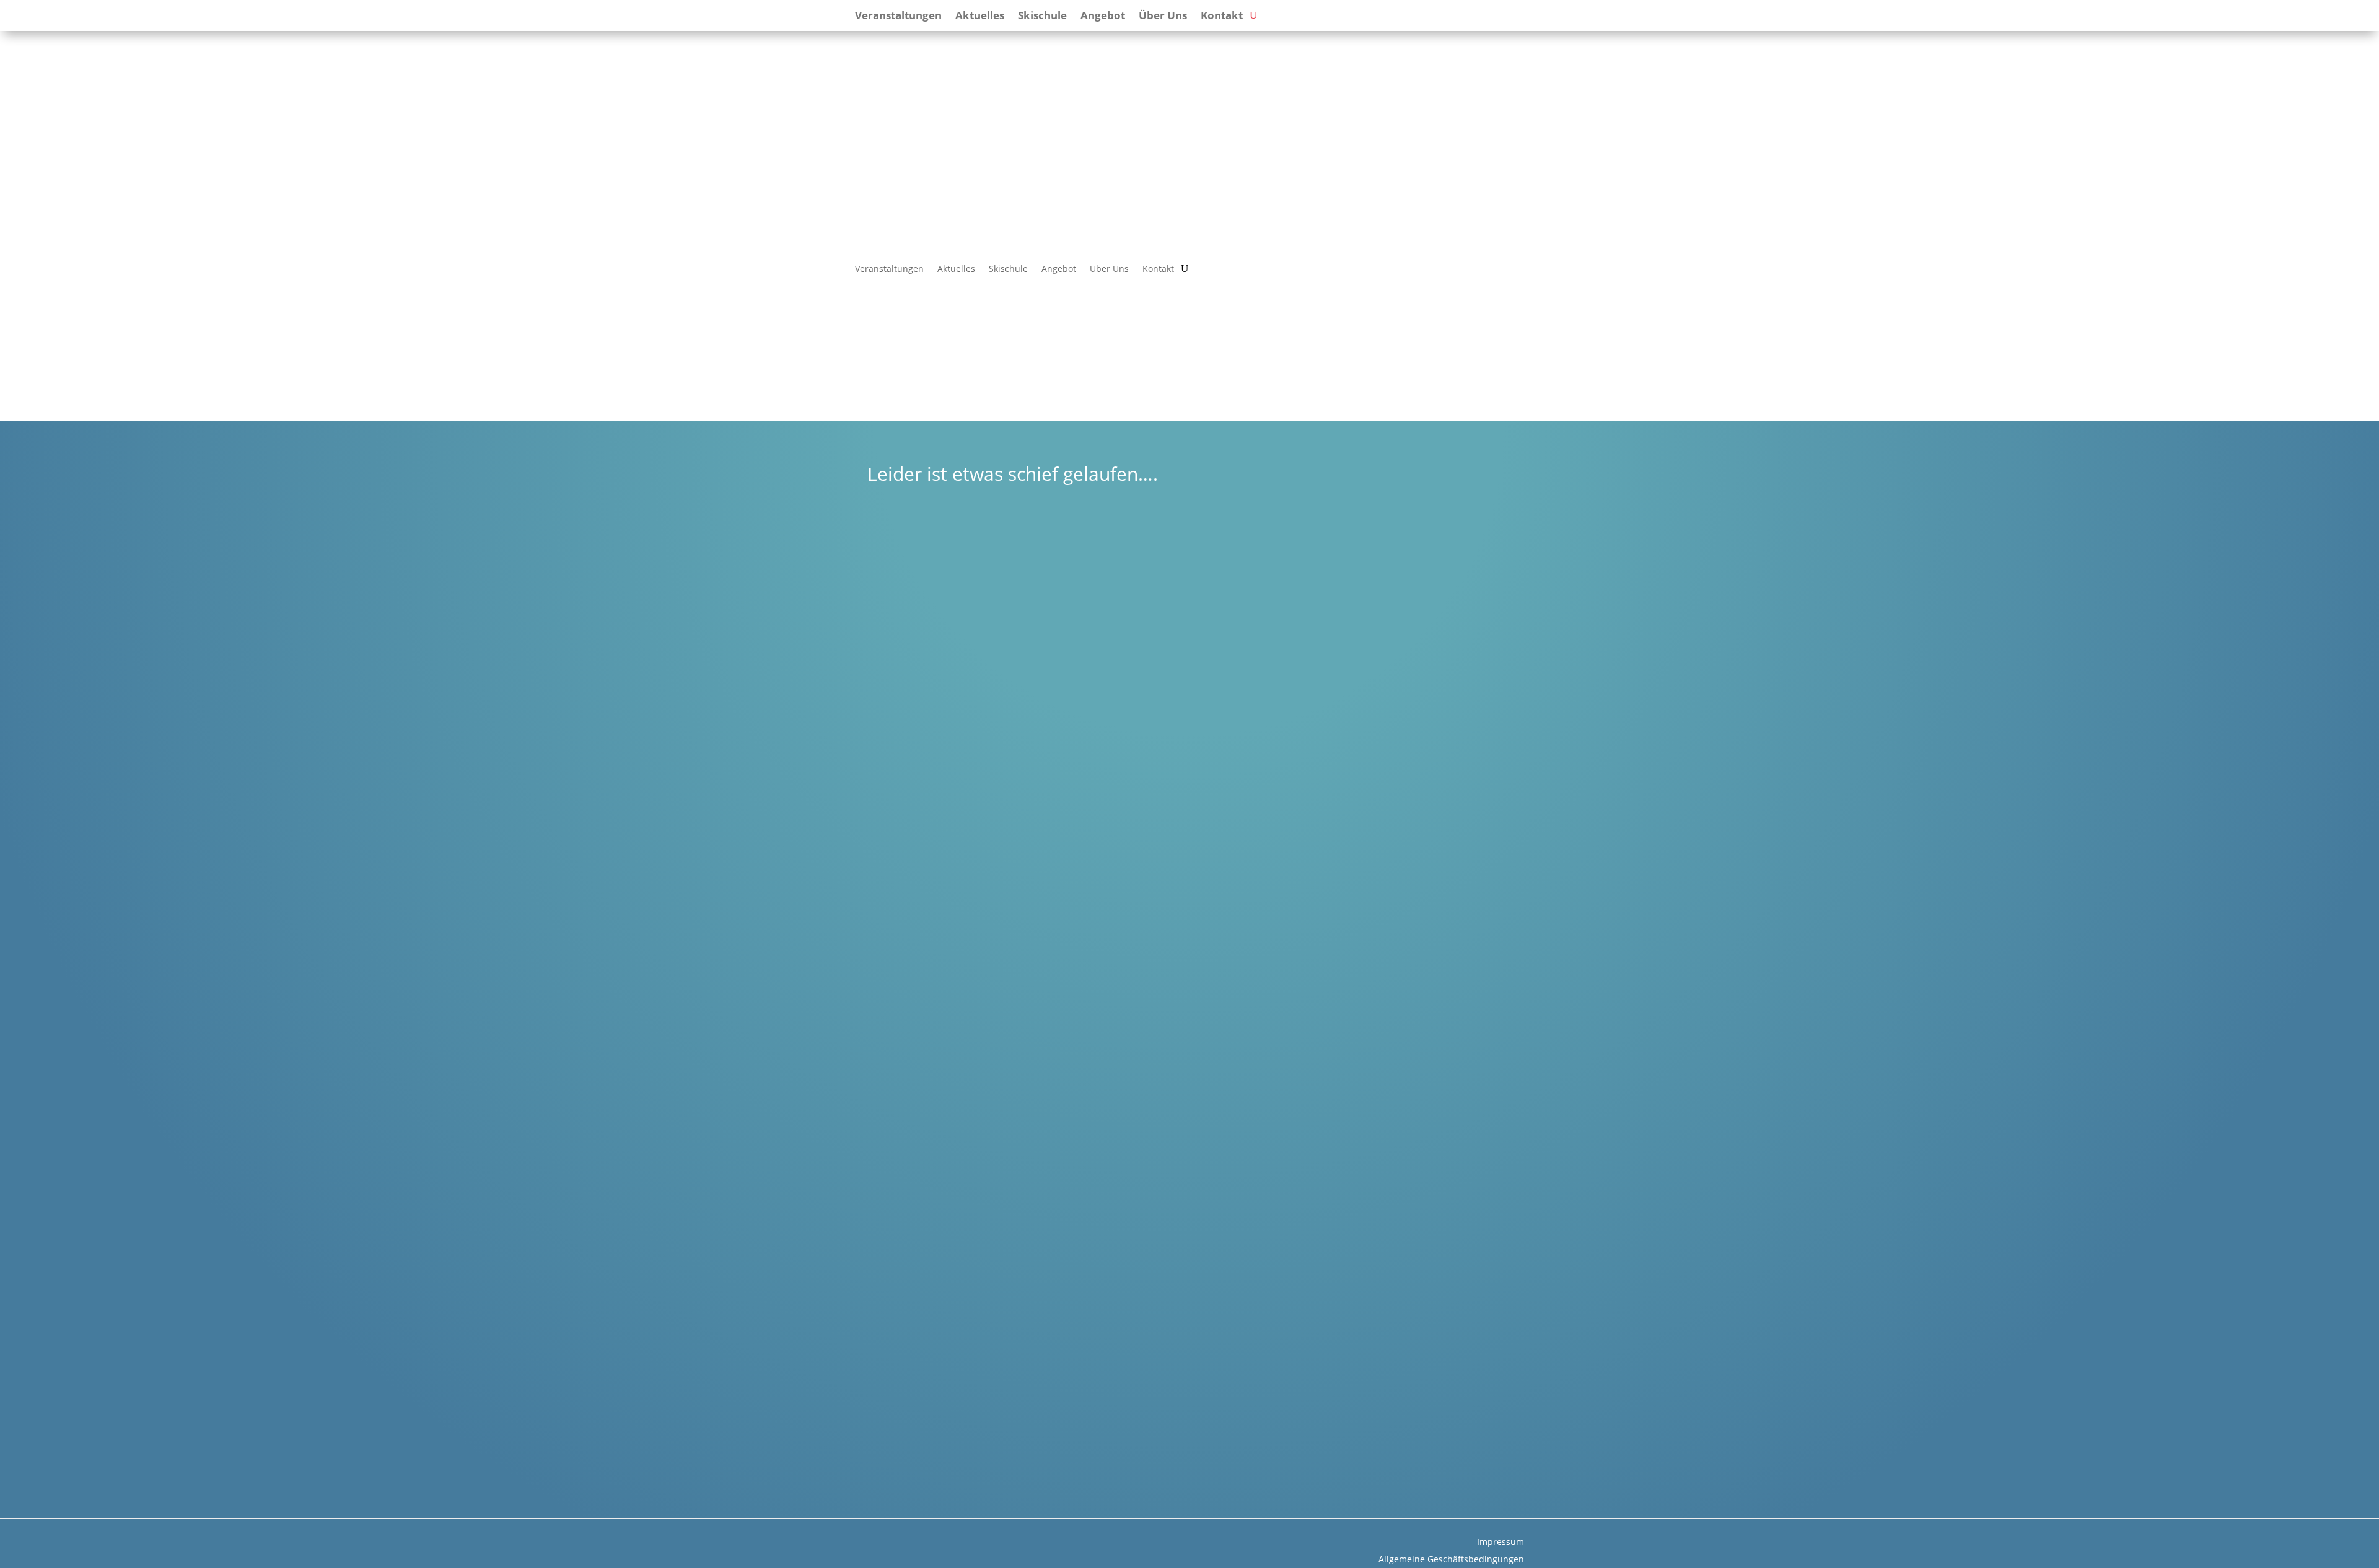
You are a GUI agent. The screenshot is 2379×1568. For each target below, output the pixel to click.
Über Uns (1109, 269)
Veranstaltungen (889, 269)
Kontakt (1158, 269)
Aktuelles (956, 269)
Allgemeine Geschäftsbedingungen (1451, 1559)
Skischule (1008, 269)
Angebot (1059, 269)
